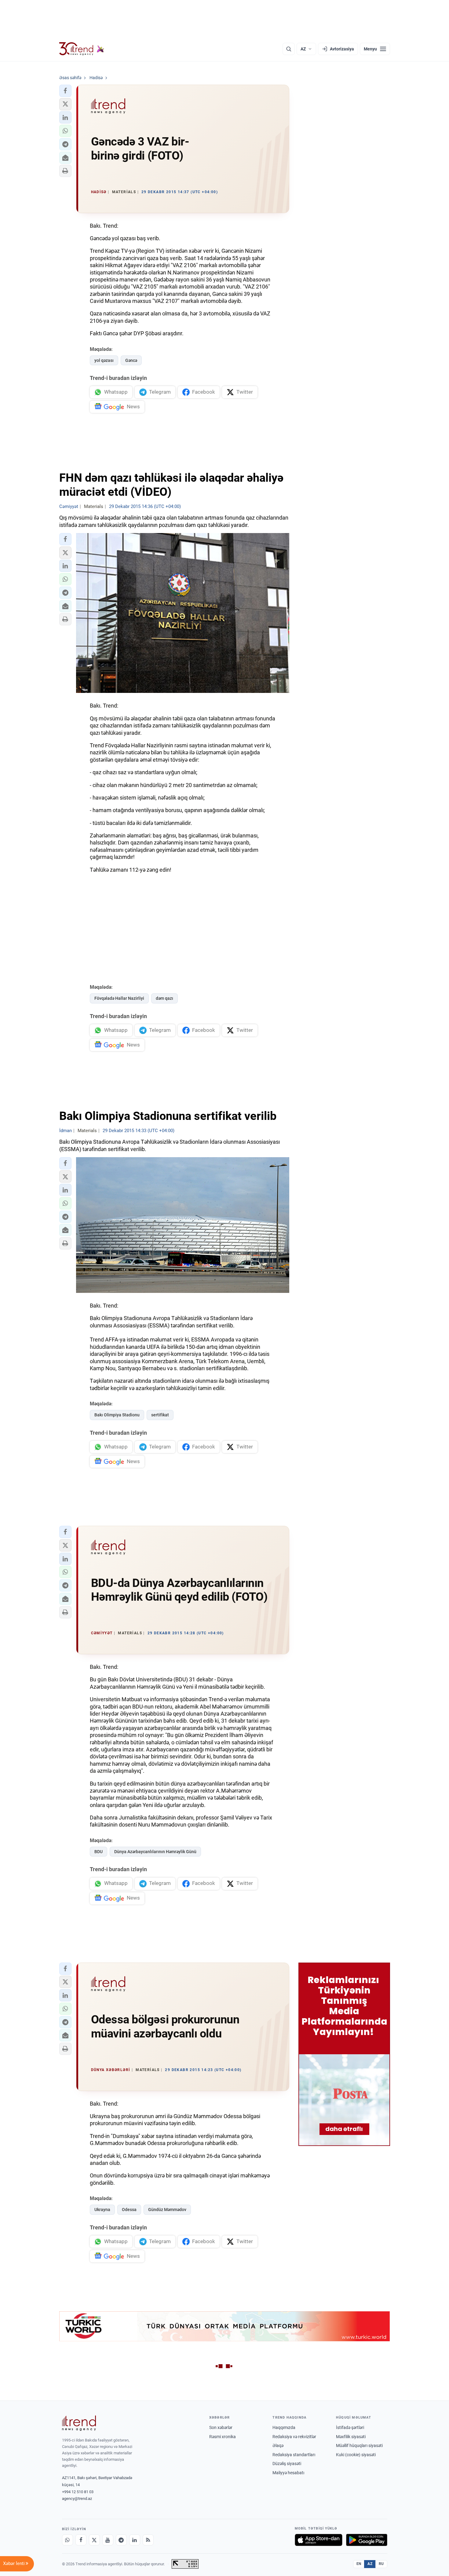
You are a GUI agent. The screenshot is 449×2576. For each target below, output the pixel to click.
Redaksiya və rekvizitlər (294, 2437)
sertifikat (160, 1415)
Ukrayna (102, 2210)
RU (381, 2564)
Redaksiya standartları (294, 2455)
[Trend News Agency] (79, 2423)
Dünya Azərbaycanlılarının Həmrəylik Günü (155, 1852)
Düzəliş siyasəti (287, 2464)
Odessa (129, 2210)
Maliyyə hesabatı (288, 2473)
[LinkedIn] (135, 2540)
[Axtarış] (289, 49)
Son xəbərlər (221, 2427)
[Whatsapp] (68, 2540)
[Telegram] (121, 2540)
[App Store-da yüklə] (319, 2540)
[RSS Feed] (148, 2540)
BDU (99, 1852)
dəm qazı (164, 998)
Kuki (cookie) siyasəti (356, 2455)
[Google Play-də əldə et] (367, 2540)
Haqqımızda (284, 2427)
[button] (65, 91)
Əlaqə (278, 2445)
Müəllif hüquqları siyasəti (359, 2445)
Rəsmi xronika (223, 2437)
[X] (94, 2540)
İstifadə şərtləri (350, 2427)
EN (359, 2564)
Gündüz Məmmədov (167, 2210)
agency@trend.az (77, 2499)
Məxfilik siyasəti (351, 2437)
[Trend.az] (82, 49)
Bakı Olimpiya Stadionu (117, 1415)
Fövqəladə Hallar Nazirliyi (119, 998)
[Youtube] (108, 2540)
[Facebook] (81, 2540)
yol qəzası (104, 360)
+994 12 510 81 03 (78, 2492)
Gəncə (131, 360)
